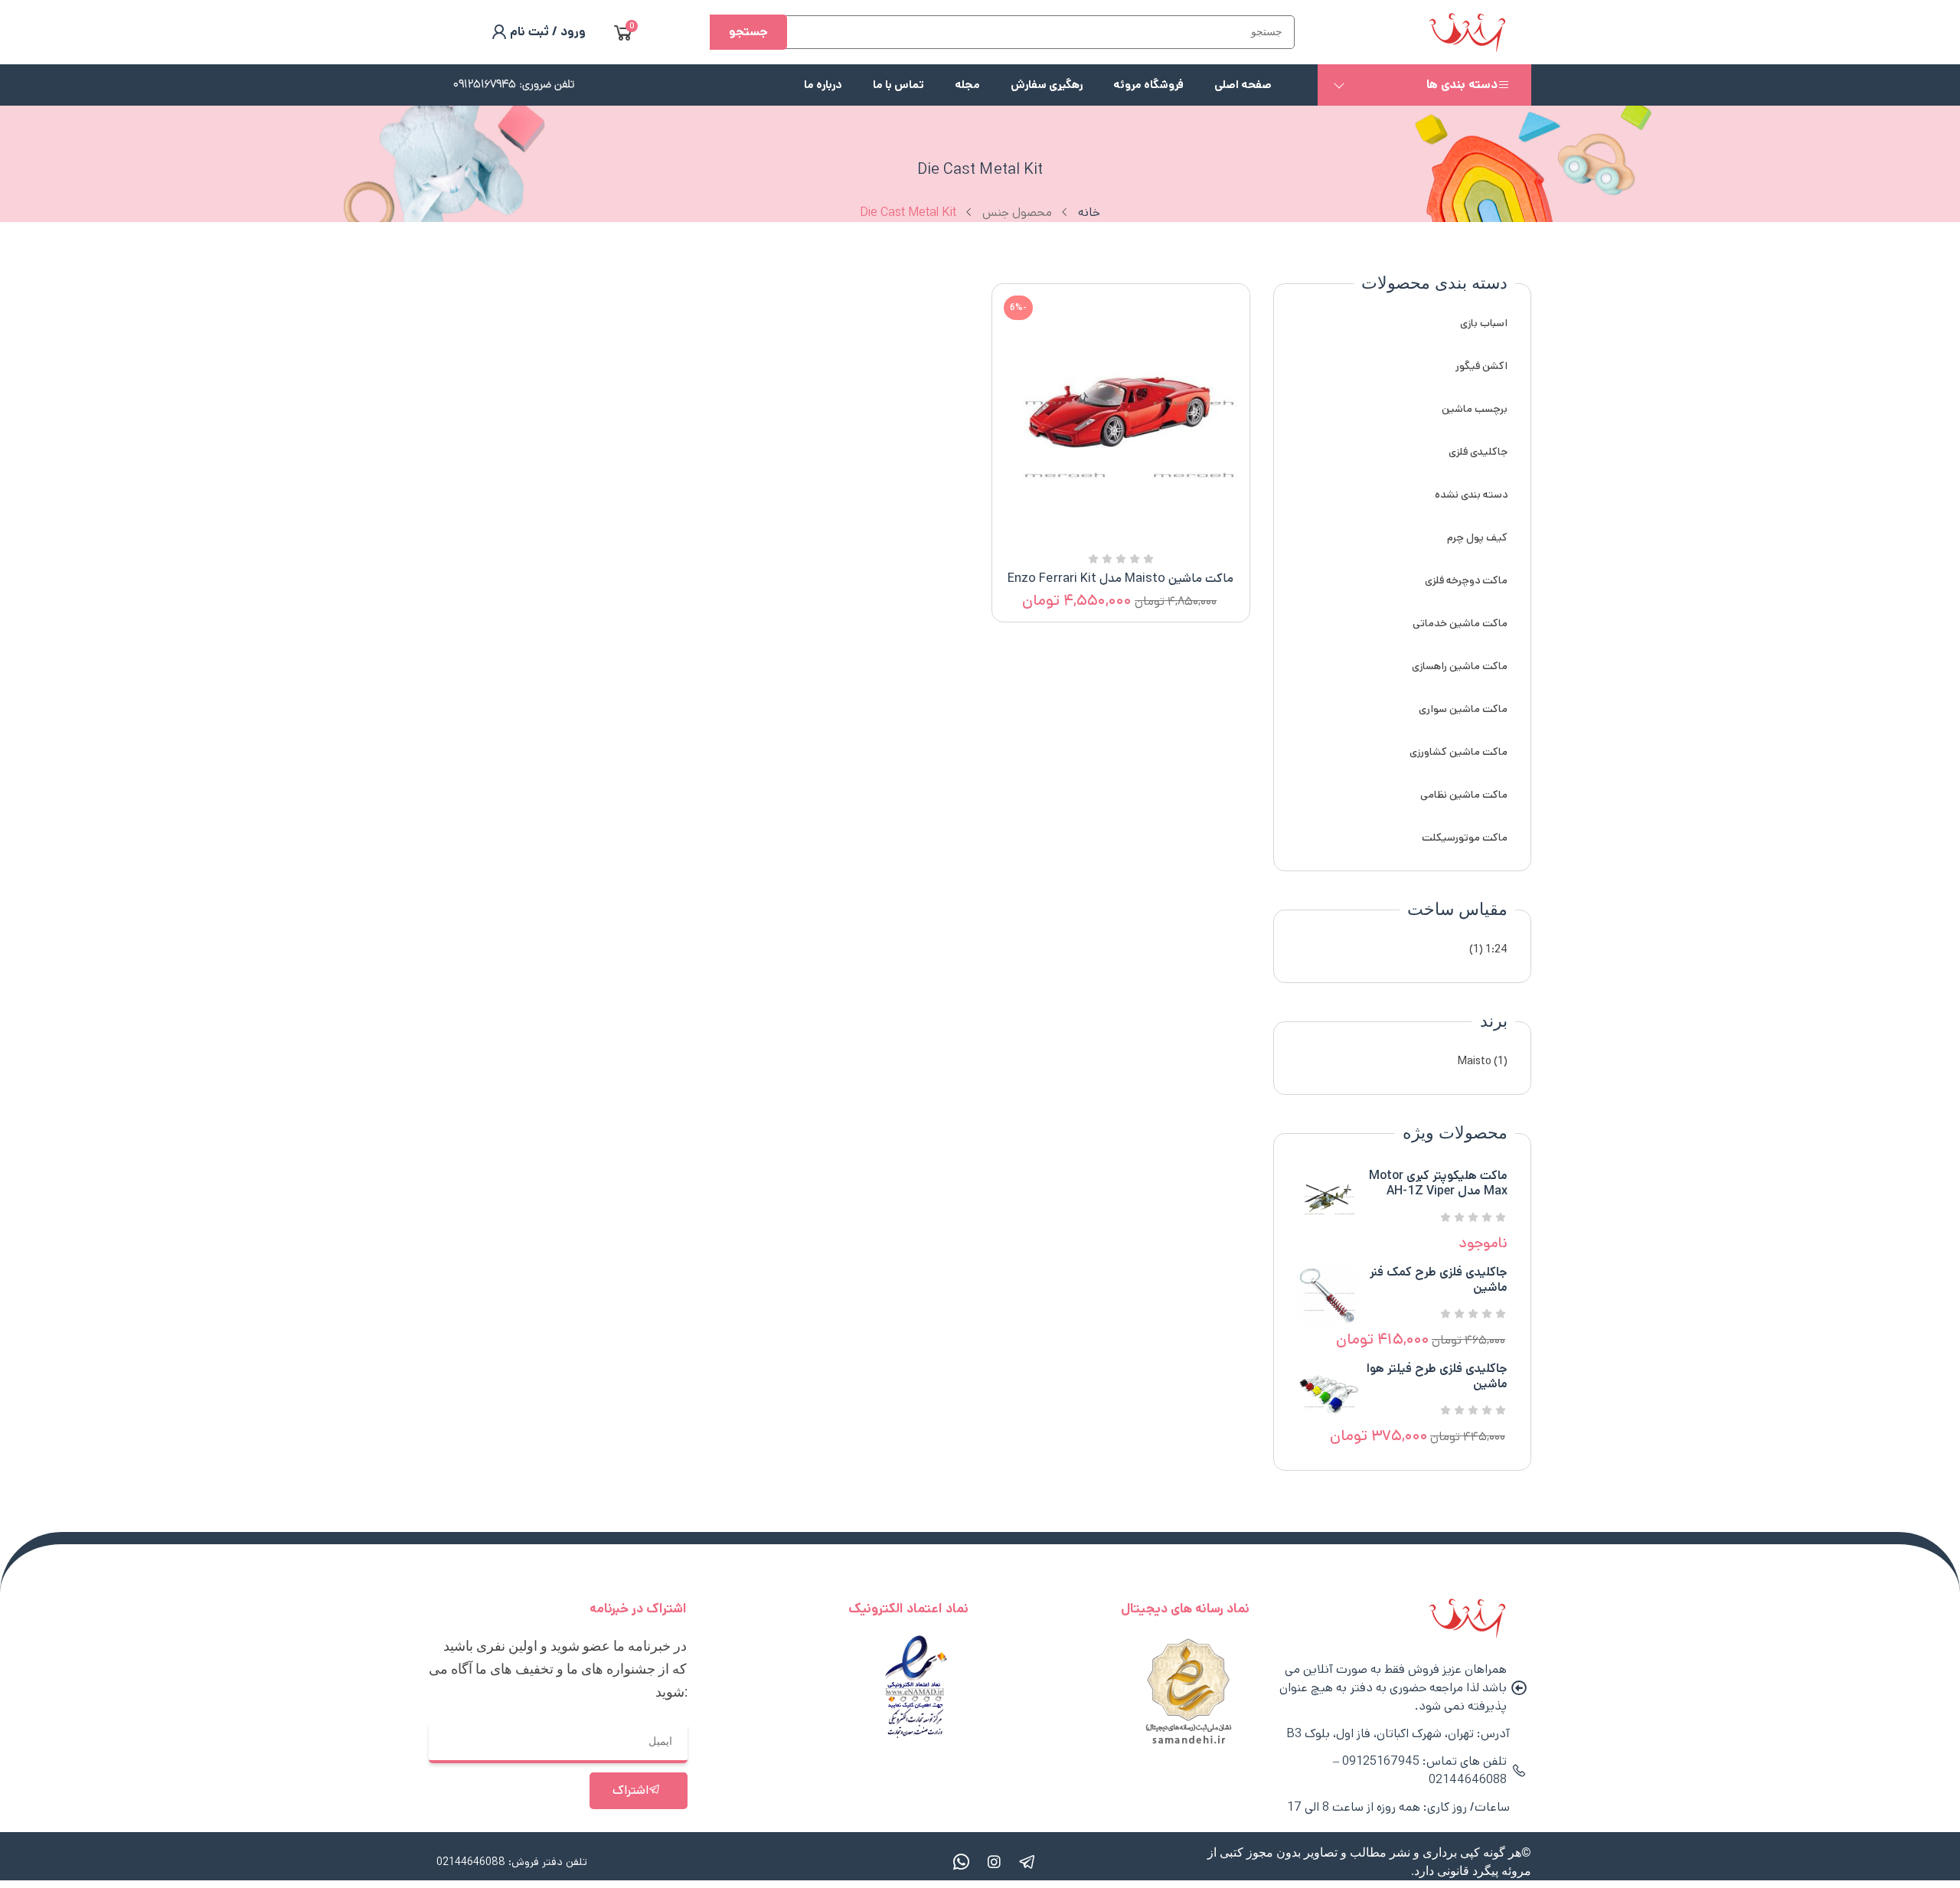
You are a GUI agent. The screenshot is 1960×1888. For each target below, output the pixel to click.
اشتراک (630, 1790)
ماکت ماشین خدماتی (1460, 623)
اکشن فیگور (1481, 366)
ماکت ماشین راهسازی (1460, 666)
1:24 (1496, 949)
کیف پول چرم (1477, 537)
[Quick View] (1139, 537)
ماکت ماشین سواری (1463, 709)
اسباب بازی (1484, 323)
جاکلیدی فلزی (1478, 452)
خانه (1089, 212)
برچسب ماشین (1475, 409)
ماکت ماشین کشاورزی (1459, 752)
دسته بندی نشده (1471, 495)
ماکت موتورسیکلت (1465, 838)
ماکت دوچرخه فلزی (1466, 580)
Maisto (1475, 1061)
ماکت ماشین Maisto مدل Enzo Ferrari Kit (1120, 578)
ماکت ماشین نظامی (1464, 795)
